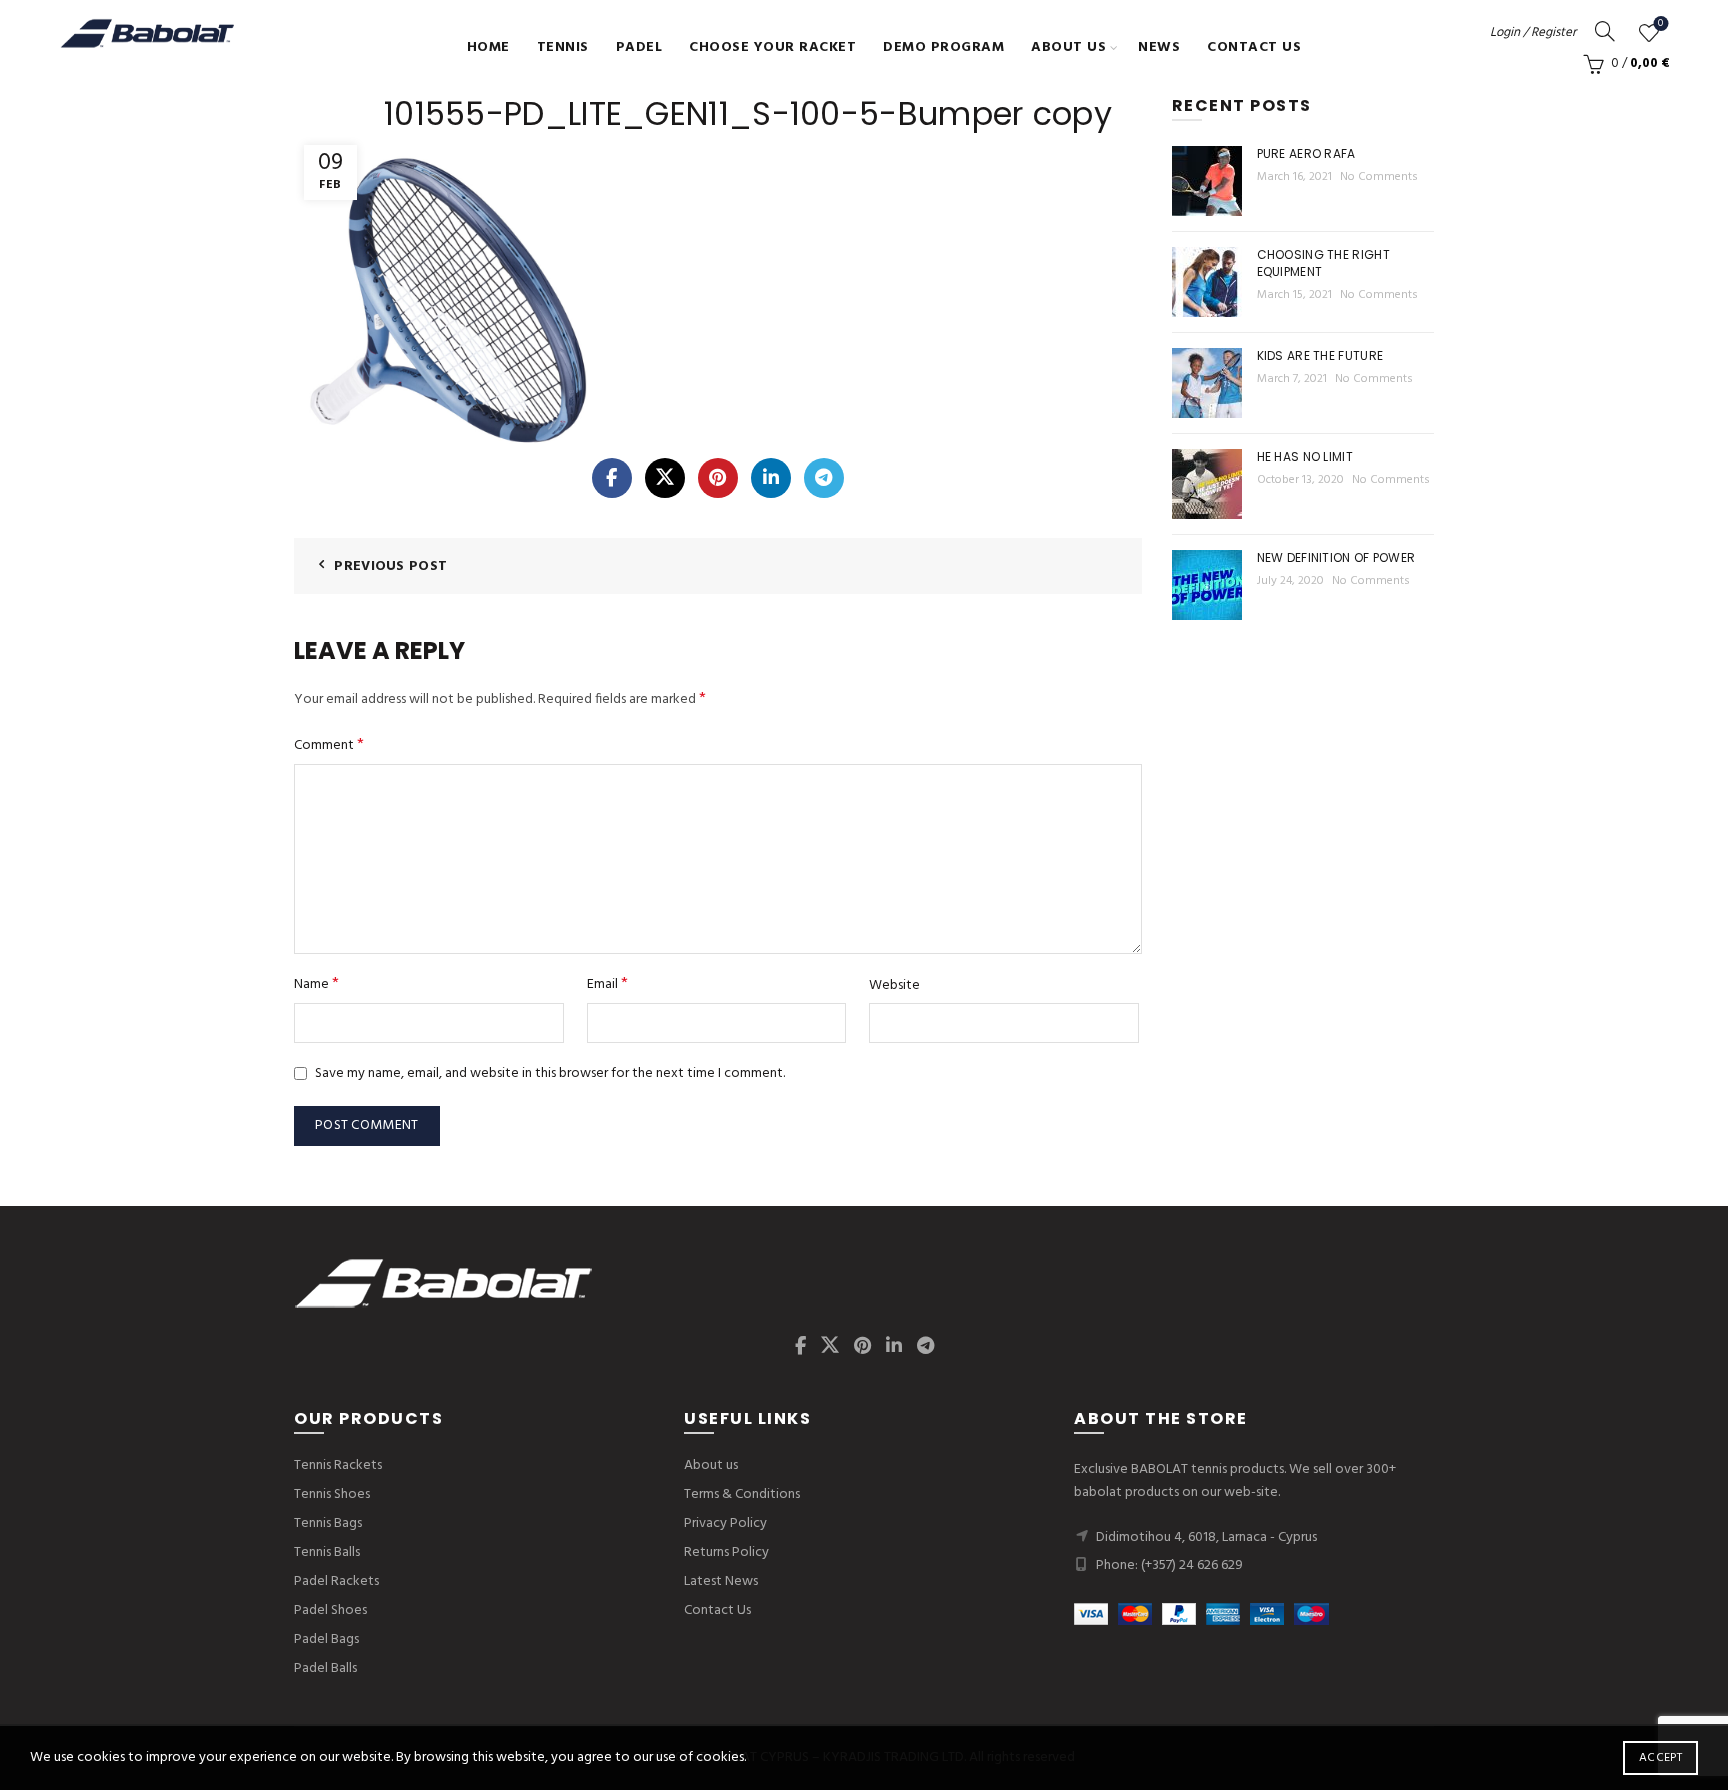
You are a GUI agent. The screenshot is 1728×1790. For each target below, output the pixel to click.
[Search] (1605, 31)
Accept (1660, 1758)
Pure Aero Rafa (1306, 153)
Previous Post (390, 566)
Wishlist (1660, 24)
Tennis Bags (328, 1523)
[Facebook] (612, 478)
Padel (639, 47)
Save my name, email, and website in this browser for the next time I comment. (550, 1073)
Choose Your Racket (772, 47)
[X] (665, 478)
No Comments (1379, 177)
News (1159, 47)
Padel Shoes (330, 1610)
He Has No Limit (1305, 456)
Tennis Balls (327, 1552)
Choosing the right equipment (1323, 263)
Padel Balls (325, 1668)
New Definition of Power (1336, 557)
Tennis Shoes (332, 1494)
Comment (329, 745)
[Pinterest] (718, 478)
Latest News (721, 1581)
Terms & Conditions (742, 1494)
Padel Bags (326, 1639)
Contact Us (1254, 47)
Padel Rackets (336, 1581)
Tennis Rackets (338, 1465)
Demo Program (943, 47)
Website (894, 986)
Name (316, 984)
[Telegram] (824, 478)
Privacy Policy (725, 1523)
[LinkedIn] (771, 478)
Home (488, 47)
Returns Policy (726, 1552)
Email (607, 984)
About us (1068, 47)
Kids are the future (1320, 355)
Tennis (563, 47)
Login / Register (1533, 32)
